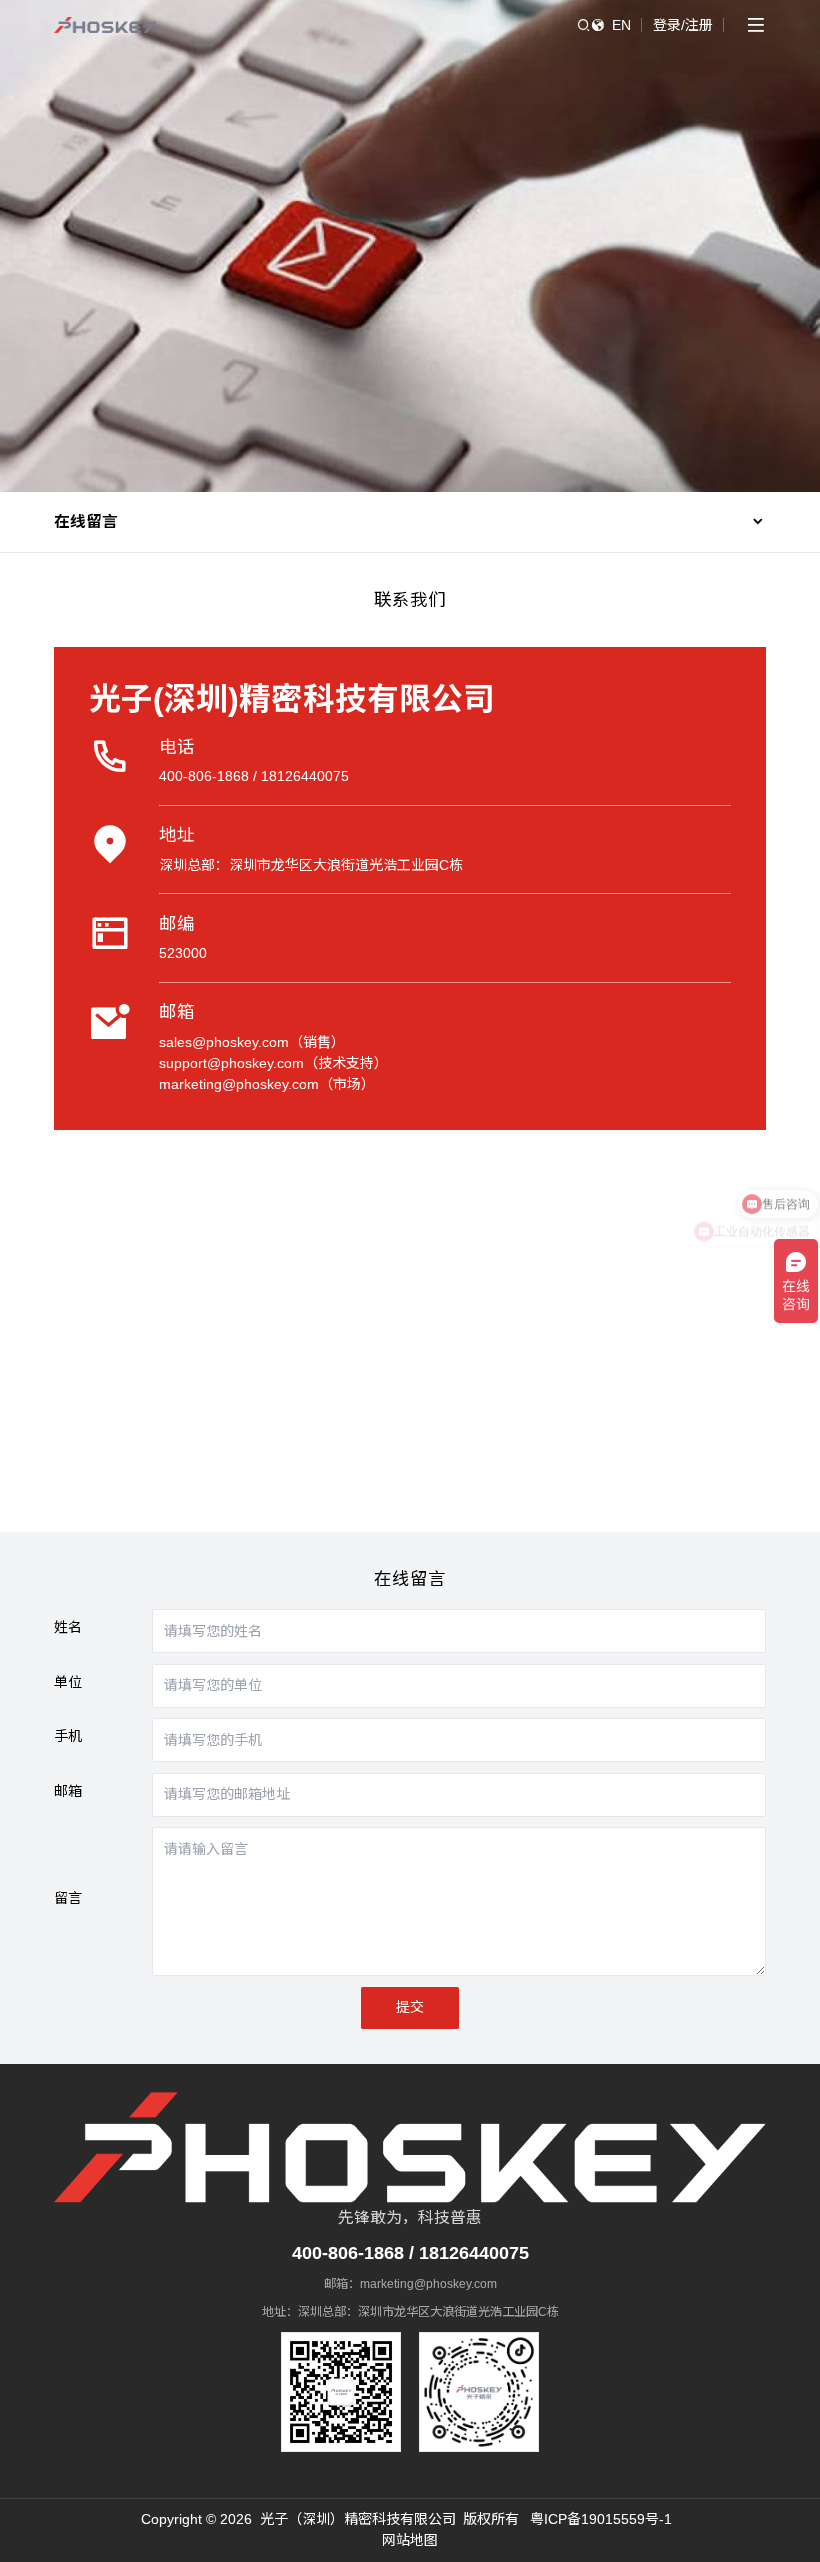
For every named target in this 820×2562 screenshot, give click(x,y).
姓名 (68, 1627)
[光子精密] (105, 25)
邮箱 (68, 1791)
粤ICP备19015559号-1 (601, 2519)
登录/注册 (683, 25)
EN (621, 25)
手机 (68, 1736)
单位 (68, 1682)
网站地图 (410, 2540)
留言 (68, 1898)
